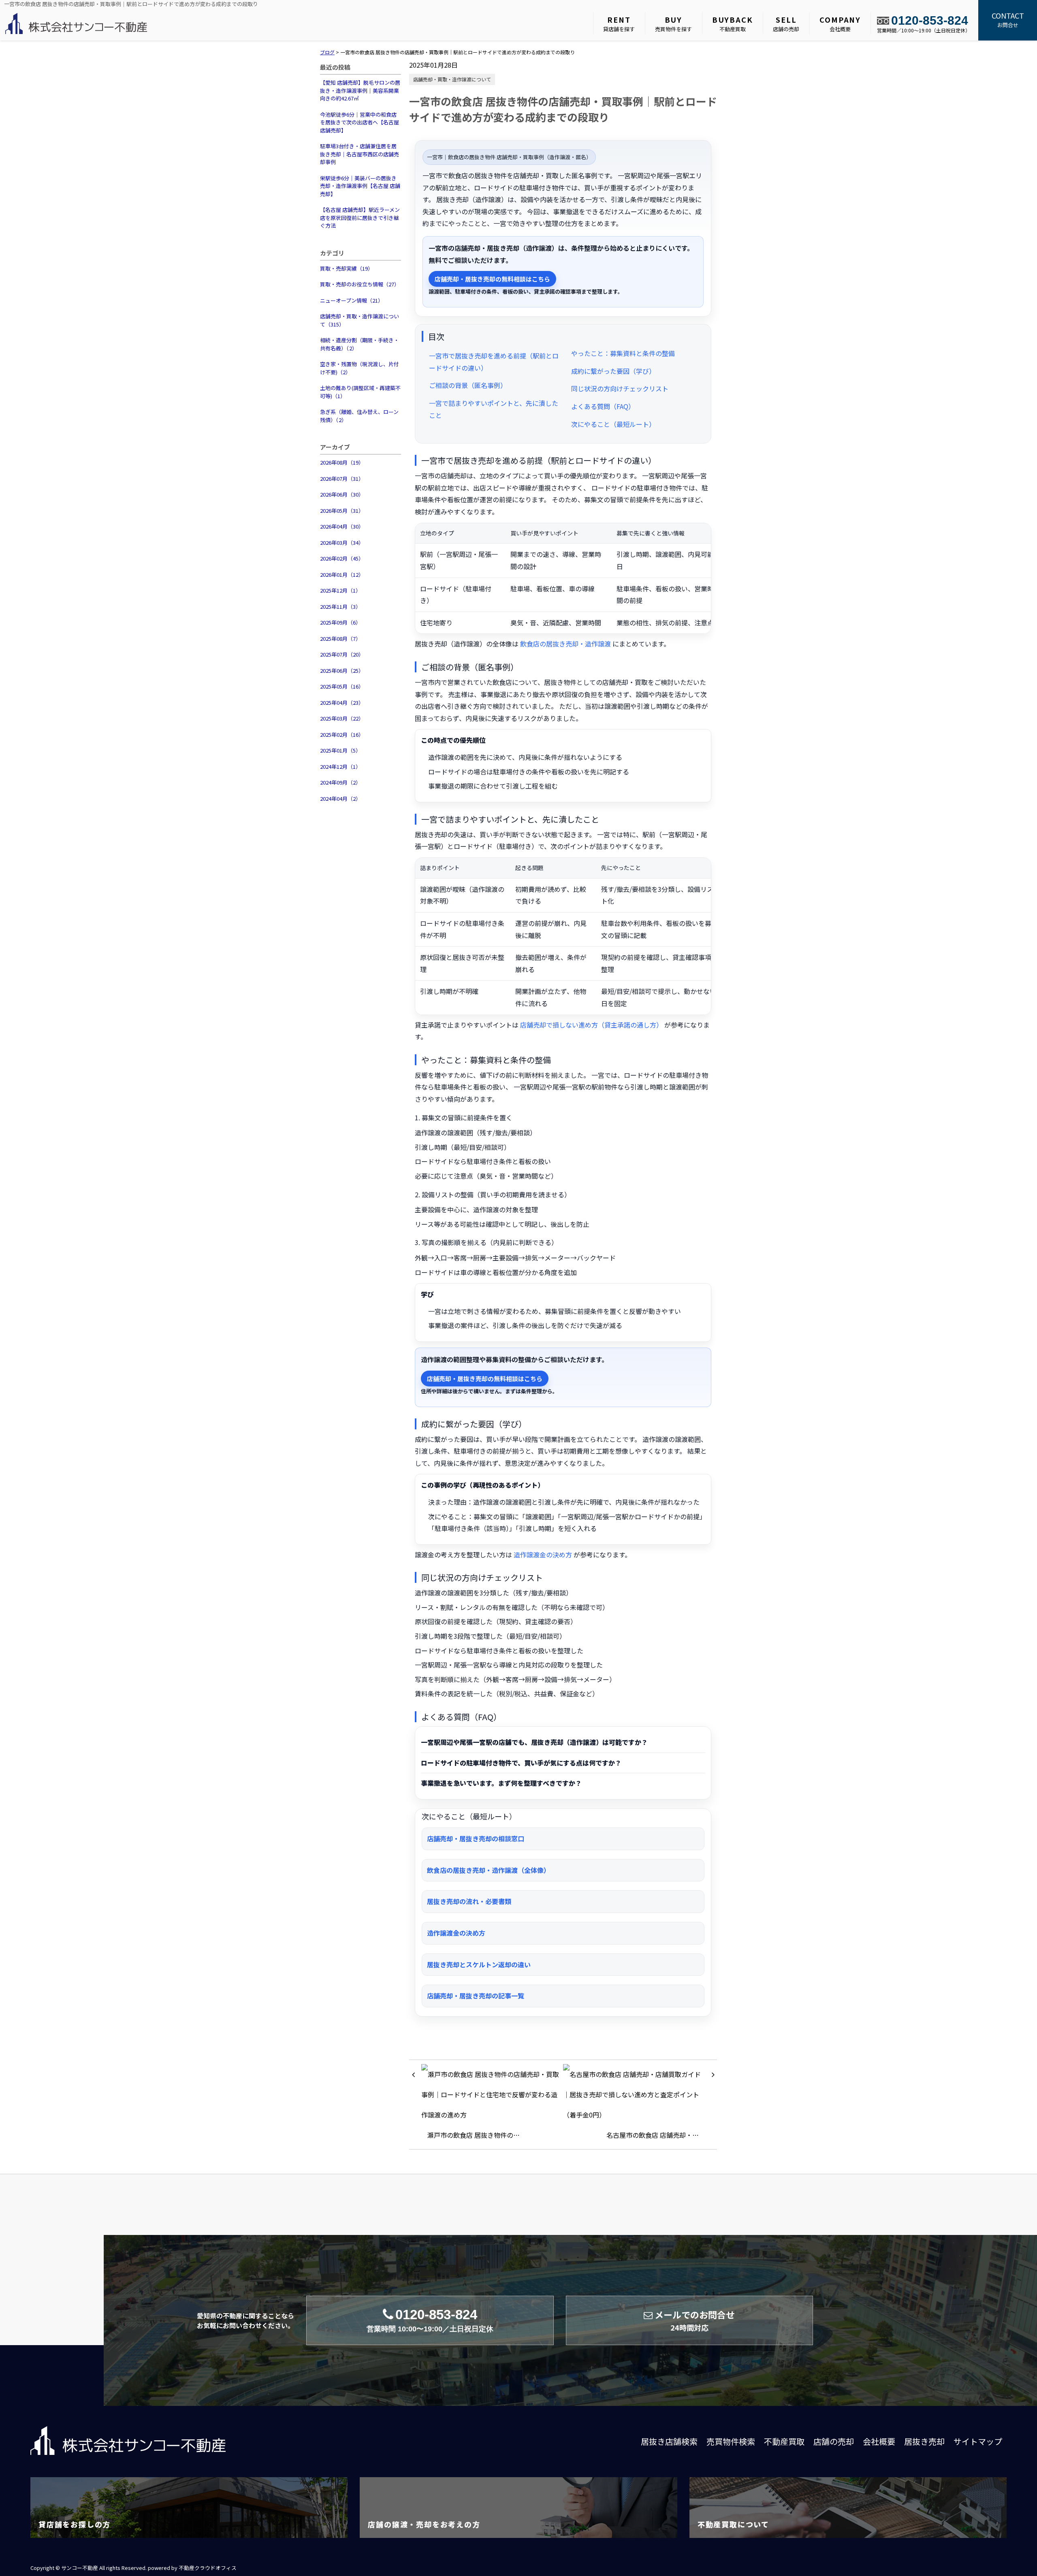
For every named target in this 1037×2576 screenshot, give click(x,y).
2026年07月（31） (342, 479)
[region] (563, 579)
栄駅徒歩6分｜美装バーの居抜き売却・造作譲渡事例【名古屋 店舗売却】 (360, 186)
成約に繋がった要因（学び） (613, 371)
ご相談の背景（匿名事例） (468, 385)
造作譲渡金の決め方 (543, 1555)
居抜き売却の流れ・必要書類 (469, 1901)
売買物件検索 (731, 2441)
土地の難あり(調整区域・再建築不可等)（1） (360, 392)
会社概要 (840, 23)
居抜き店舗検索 (669, 2441)
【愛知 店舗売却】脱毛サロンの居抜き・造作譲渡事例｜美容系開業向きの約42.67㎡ (360, 90)
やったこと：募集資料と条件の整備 (623, 353)
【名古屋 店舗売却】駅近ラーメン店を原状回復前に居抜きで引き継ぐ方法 (360, 218)
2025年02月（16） (342, 735)
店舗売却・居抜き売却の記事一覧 (476, 1996)
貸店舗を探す (619, 23)
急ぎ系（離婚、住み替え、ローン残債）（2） (359, 416)
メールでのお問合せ (695, 2320)
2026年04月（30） (342, 526)
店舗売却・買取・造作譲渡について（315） (360, 320)
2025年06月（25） (342, 671)
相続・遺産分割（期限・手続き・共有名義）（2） (360, 344)
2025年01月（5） (340, 750)
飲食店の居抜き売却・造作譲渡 (565, 644)
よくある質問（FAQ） (603, 406)
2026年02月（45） (342, 558)
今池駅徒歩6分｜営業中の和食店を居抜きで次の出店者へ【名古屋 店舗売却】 (360, 122)
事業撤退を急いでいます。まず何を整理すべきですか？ (501, 1783)
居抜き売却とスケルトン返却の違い (479, 1964)
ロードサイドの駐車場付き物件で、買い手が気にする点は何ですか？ (521, 1763)
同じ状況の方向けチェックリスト (620, 388)
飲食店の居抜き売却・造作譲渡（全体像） (489, 1870)
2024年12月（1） (340, 767)
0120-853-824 (930, 20)
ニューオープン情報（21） (352, 300)
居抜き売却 (924, 2441)
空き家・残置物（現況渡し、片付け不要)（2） (360, 368)
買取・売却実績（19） (347, 268)
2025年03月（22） (342, 718)
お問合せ (1008, 19)
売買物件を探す (673, 23)
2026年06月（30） (342, 494)
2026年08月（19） (342, 462)
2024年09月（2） (340, 782)
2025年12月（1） (340, 590)
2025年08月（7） (340, 639)
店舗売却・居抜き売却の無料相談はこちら (492, 279)
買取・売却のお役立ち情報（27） (360, 284)
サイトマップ (978, 2441)
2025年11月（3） (340, 607)
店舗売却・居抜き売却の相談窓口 (476, 1838)
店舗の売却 (786, 23)
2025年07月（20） (342, 654)
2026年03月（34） (342, 543)
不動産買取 (733, 23)
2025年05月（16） (342, 686)
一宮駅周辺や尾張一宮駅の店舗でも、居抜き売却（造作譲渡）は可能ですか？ (534, 1742)
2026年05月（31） (342, 511)
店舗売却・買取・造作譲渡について (452, 79)
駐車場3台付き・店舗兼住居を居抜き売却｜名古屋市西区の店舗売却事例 (360, 154)
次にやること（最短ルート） (613, 424)
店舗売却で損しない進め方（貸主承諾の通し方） (591, 1025)
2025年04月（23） (342, 703)
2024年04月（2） (340, 799)
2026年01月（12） (342, 575)
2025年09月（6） (340, 622)
